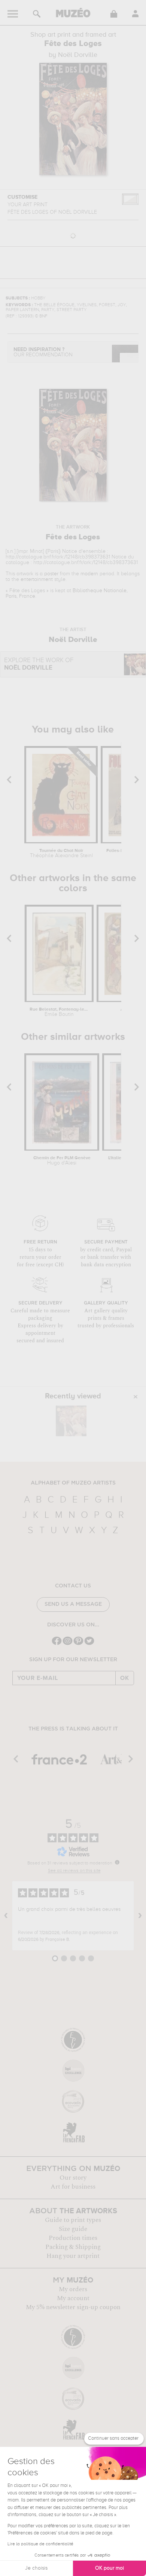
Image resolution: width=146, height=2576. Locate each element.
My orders (73, 2289)
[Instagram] (68, 1644)
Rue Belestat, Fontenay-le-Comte (59, 1012)
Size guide (73, 2229)
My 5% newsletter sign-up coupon (73, 2307)
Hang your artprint (73, 2256)
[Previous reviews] (6, 1916)
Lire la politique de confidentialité (40, 2544)
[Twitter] (89, 1644)
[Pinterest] (78, 1644)
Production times (73, 2238)
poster (51, 574)
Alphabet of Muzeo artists (73, 1483)
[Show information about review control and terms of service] (117, 1862)
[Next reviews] (140, 1916)
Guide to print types (73, 2220)
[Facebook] (57, 1644)
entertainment (37, 579)
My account (73, 2298)
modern (89, 574)
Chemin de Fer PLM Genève (62, 1161)
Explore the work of (39, 664)
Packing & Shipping (73, 2247)
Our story (73, 2178)
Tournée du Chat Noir (61, 853)
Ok (125, 1678)
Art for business (73, 2187)
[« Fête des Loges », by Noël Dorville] (71, 1421)
